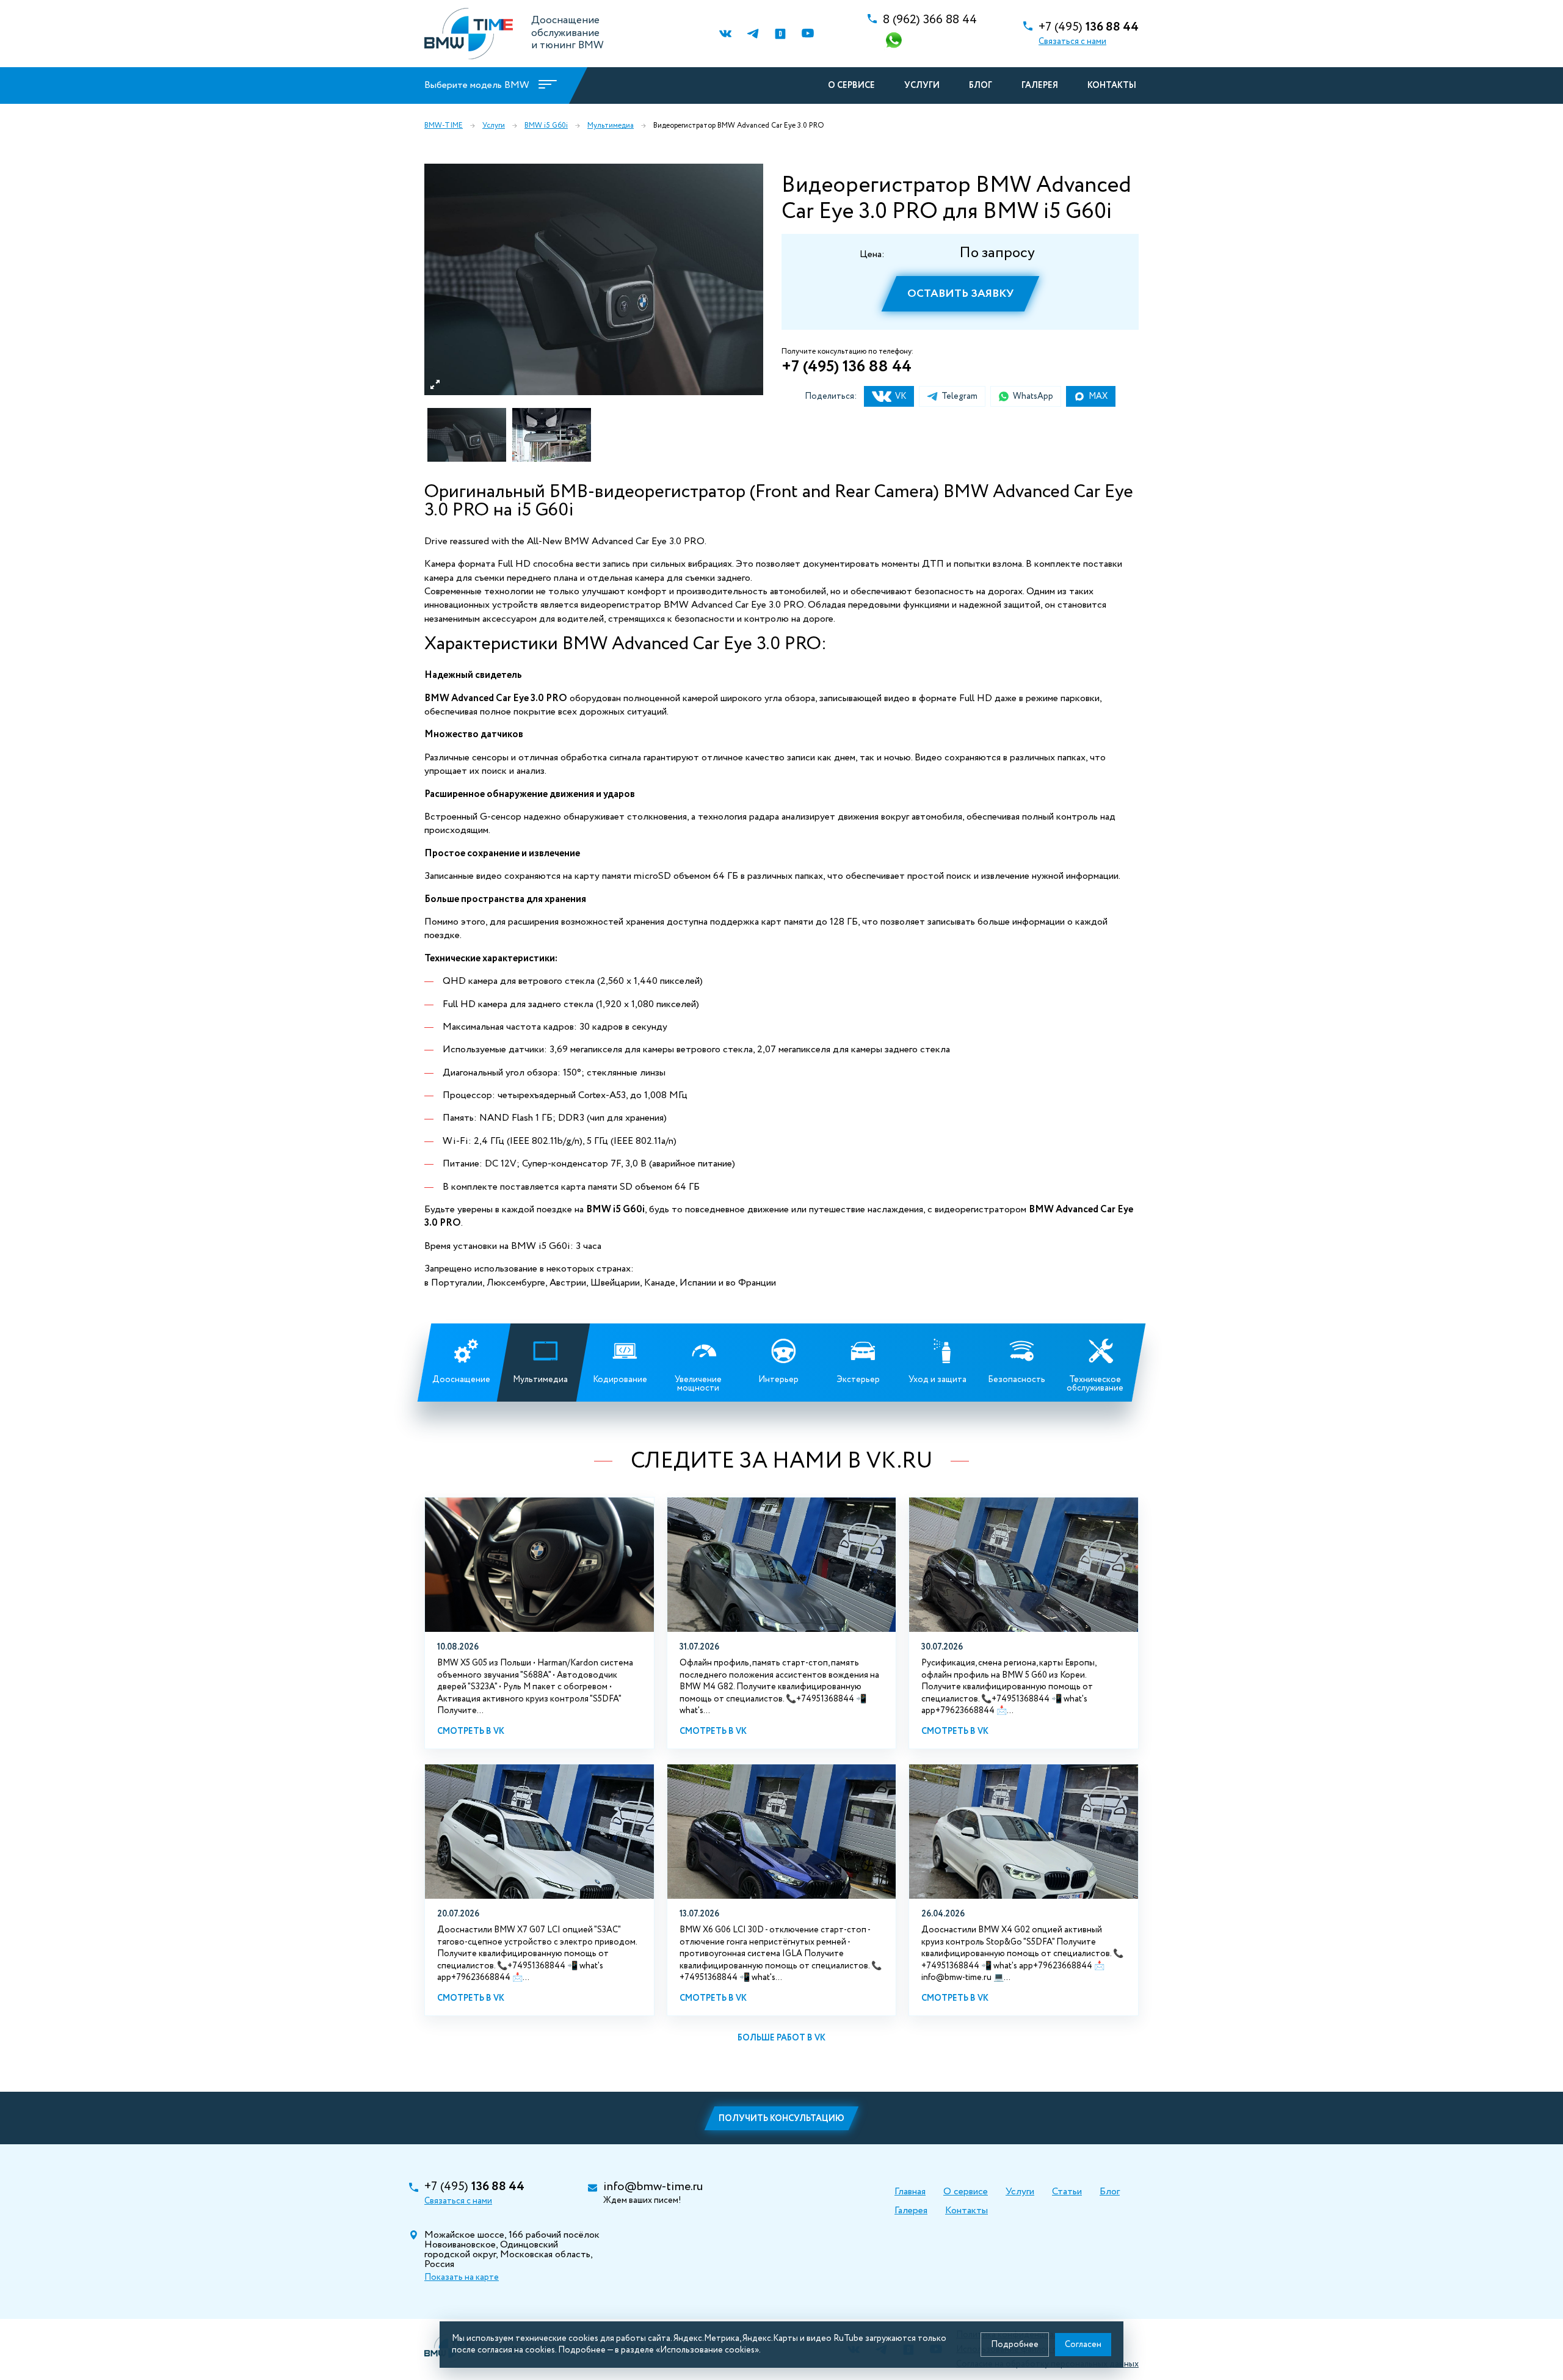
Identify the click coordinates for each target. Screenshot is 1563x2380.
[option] (594, 279)
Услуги (922, 86)
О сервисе (851, 86)
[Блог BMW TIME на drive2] (780, 34)
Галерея (1040, 86)
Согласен (1083, 2345)
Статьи (1067, 2192)
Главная (910, 2192)
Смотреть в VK (471, 1731)
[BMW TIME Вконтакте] (725, 34)
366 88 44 (930, 20)
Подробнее (1015, 2345)
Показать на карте (462, 2277)
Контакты (1112, 86)
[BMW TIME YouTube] (807, 34)
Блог (981, 86)
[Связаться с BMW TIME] (895, 41)
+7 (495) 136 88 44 (847, 367)
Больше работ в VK (781, 2038)
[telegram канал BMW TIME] (752, 34)
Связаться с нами (1072, 42)
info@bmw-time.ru (653, 2187)
